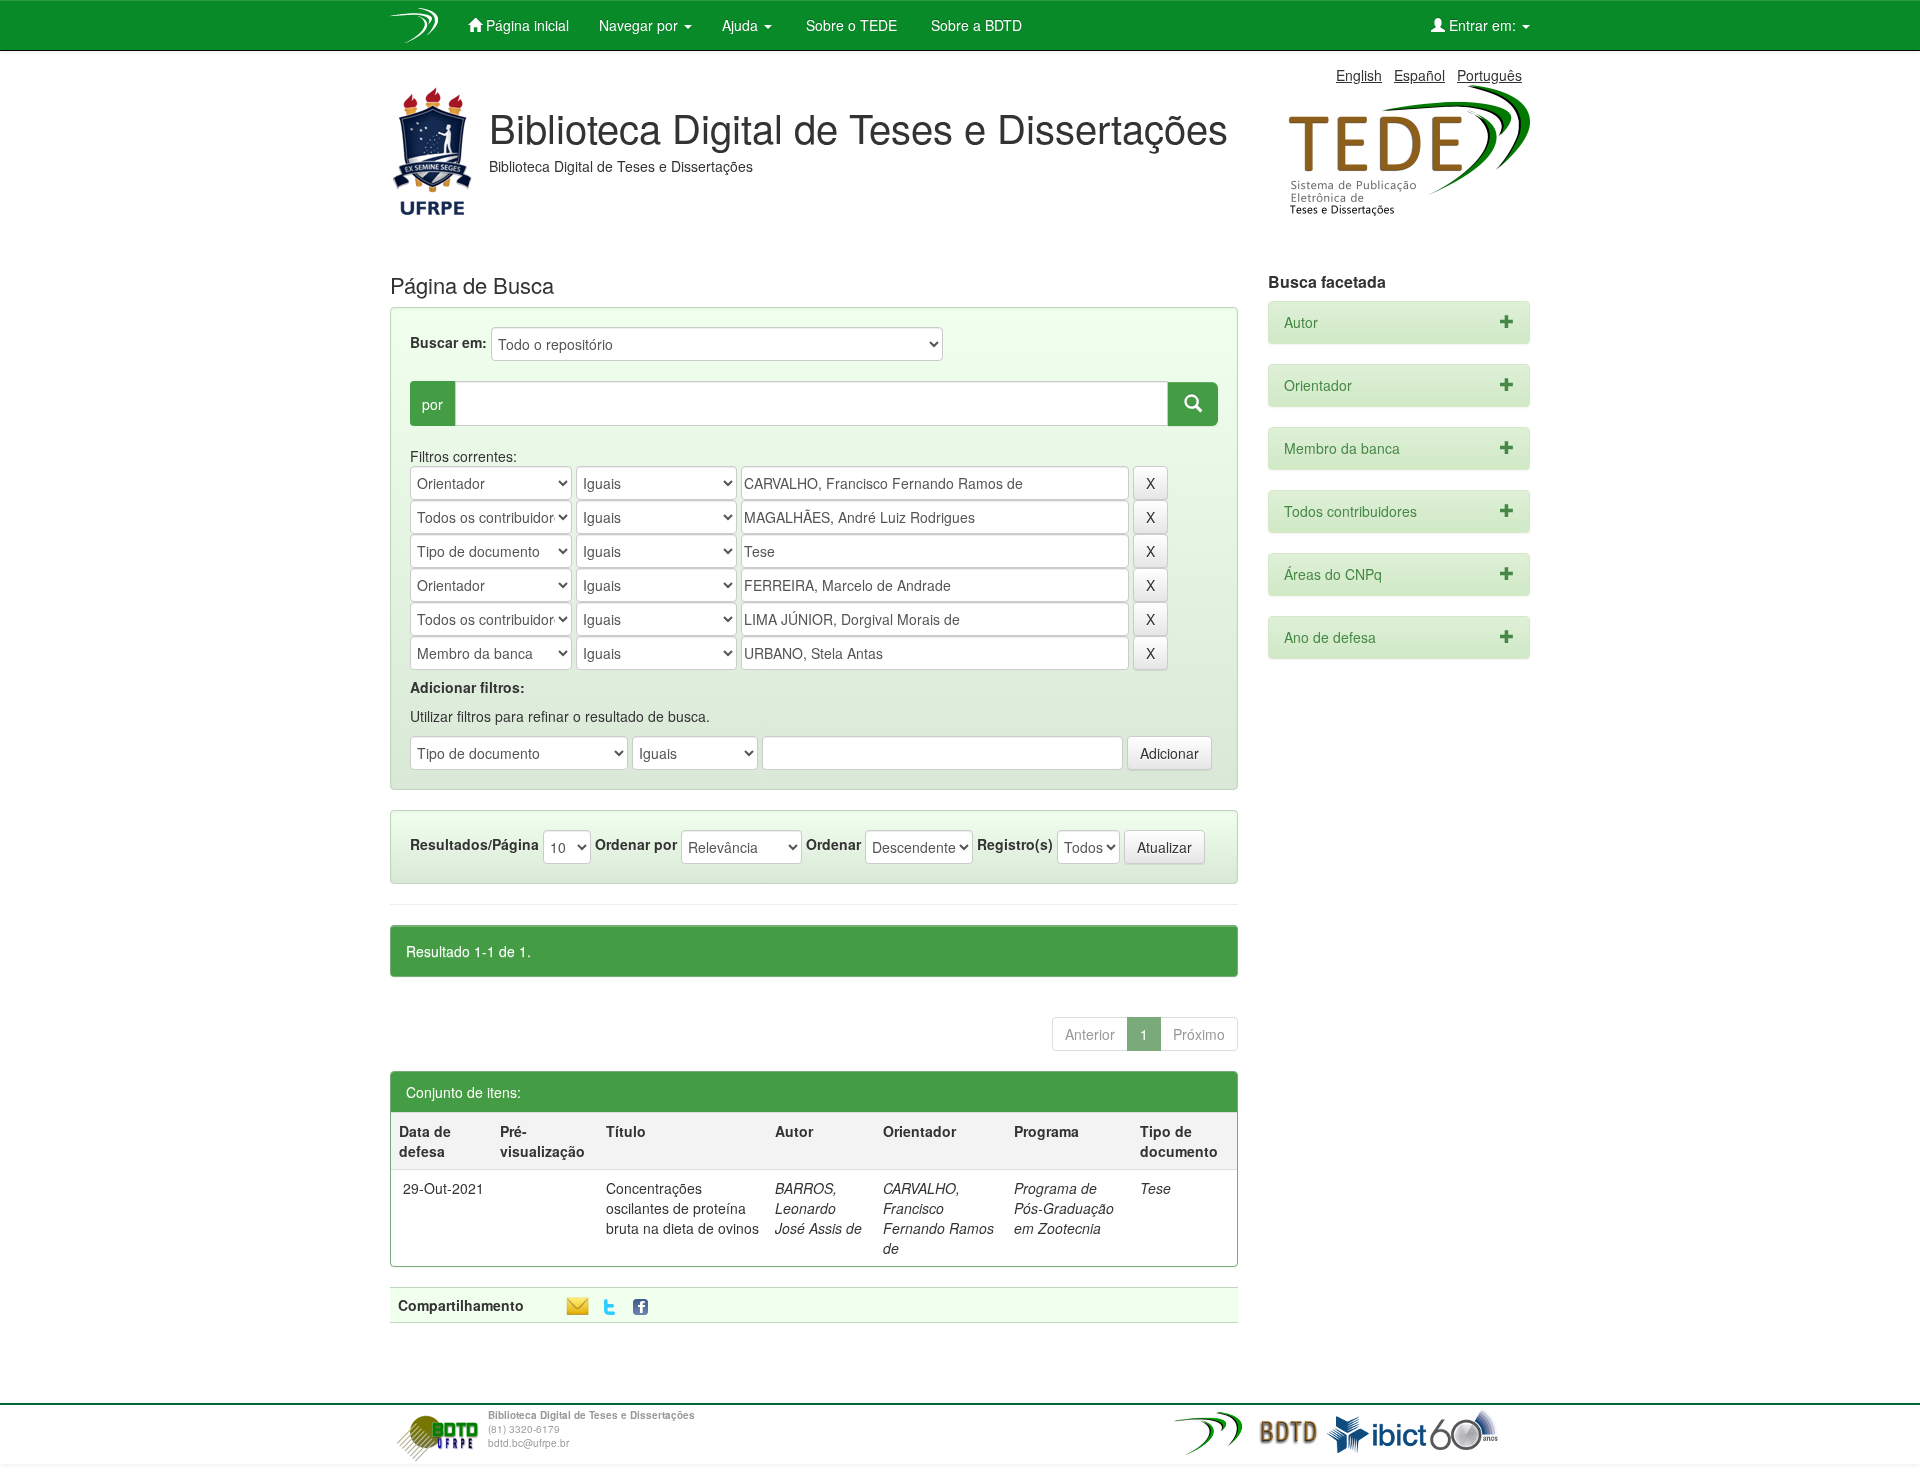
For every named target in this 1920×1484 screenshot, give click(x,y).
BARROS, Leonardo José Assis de (818, 1208)
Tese (1155, 1188)
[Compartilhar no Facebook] (645, 1307)
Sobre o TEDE (849, 25)
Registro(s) (1015, 844)
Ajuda (742, 25)
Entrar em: (1482, 25)
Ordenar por (636, 844)
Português (1489, 75)
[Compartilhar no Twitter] (609, 1307)
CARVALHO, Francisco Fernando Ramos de (938, 1218)
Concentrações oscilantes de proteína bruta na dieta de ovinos (682, 1208)
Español (1419, 75)
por (432, 404)
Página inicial (525, 25)
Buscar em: (448, 342)
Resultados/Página (474, 844)
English (1359, 75)
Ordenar (833, 844)
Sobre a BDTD (974, 25)
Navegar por (640, 25)
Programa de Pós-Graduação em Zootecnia (1064, 1208)
